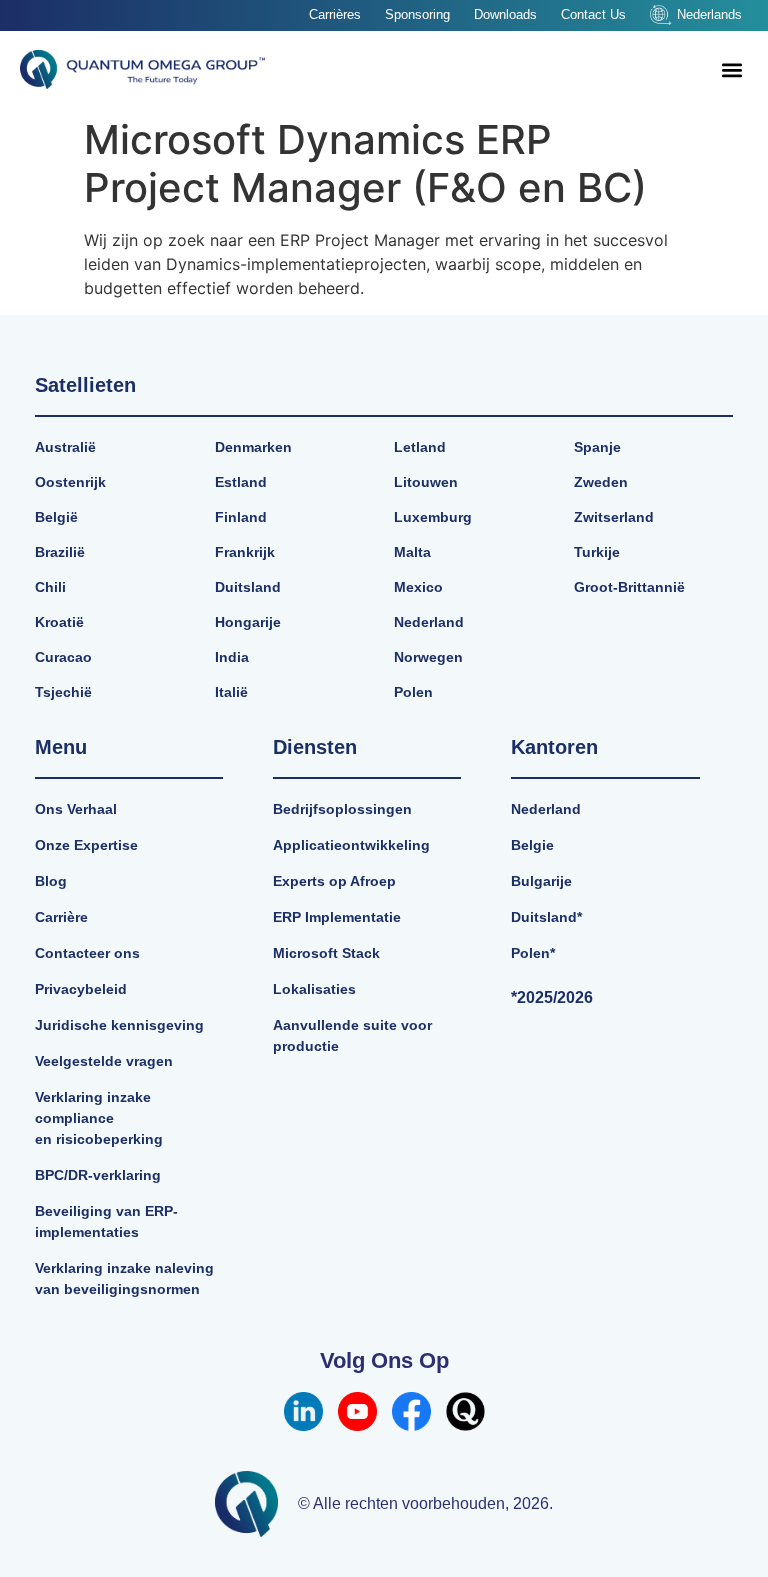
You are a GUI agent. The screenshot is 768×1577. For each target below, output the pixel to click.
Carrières (335, 14)
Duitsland (248, 587)
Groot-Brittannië (629, 587)
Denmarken (253, 447)
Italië (231, 692)
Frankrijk (245, 552)
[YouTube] (357, 1411)
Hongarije (248, 622)
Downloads (505, 14)
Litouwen (426, 482)
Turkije (597, 552)
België (56, 517)
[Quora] (465, 1411)
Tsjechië (63, 692)
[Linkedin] (303, 1411)
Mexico (418, 587)
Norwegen (428, 657)
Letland (420, 447)
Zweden (601, 482)
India (232, 657)
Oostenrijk (70, 482)
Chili (50, 587)
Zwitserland (614, 517)
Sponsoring (417, 14)
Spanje (597, 447)
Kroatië (59, 622)
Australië (65, 447)
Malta (412, 552)
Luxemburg (433, 517)
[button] (731, 69)
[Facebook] (411, 1411)
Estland (241, 482)
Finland (241, 517)
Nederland (429, 622)
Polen (413, 692)
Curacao (63, 657)
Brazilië (60, 552)
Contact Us (593, 14)
